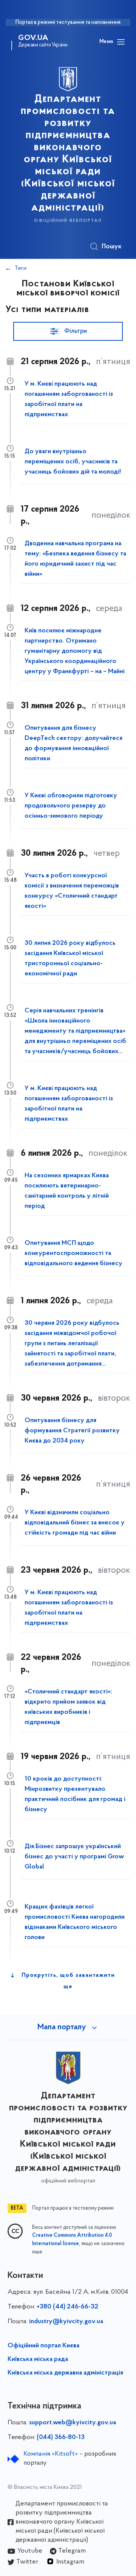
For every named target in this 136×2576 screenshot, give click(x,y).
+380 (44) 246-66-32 (67, 2307)
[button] (68, 331)
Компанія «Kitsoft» (51, 2454)
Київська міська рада (38, 2359)
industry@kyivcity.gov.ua (66, 2322)
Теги (21, 268)
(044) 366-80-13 (61, 2438)
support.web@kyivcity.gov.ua (73, 2423)
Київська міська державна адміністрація (65, 2373)
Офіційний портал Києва (43, 2346)
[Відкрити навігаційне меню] (121, 42)
